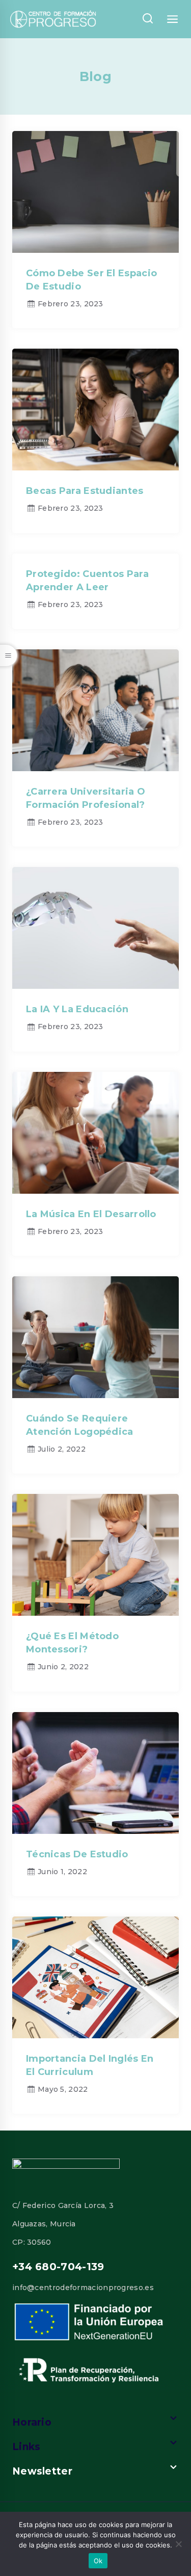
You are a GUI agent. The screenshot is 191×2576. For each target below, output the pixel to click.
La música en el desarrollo (91, 1214)
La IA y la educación (77, 1009)
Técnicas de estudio (77, 1854)
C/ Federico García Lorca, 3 (63, 2205)
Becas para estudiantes (85, 491)
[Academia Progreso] (53, 19)
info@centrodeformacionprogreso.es (83, 2288)
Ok (98, 2561)
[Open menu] (173, 19)
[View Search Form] (147, 19)
